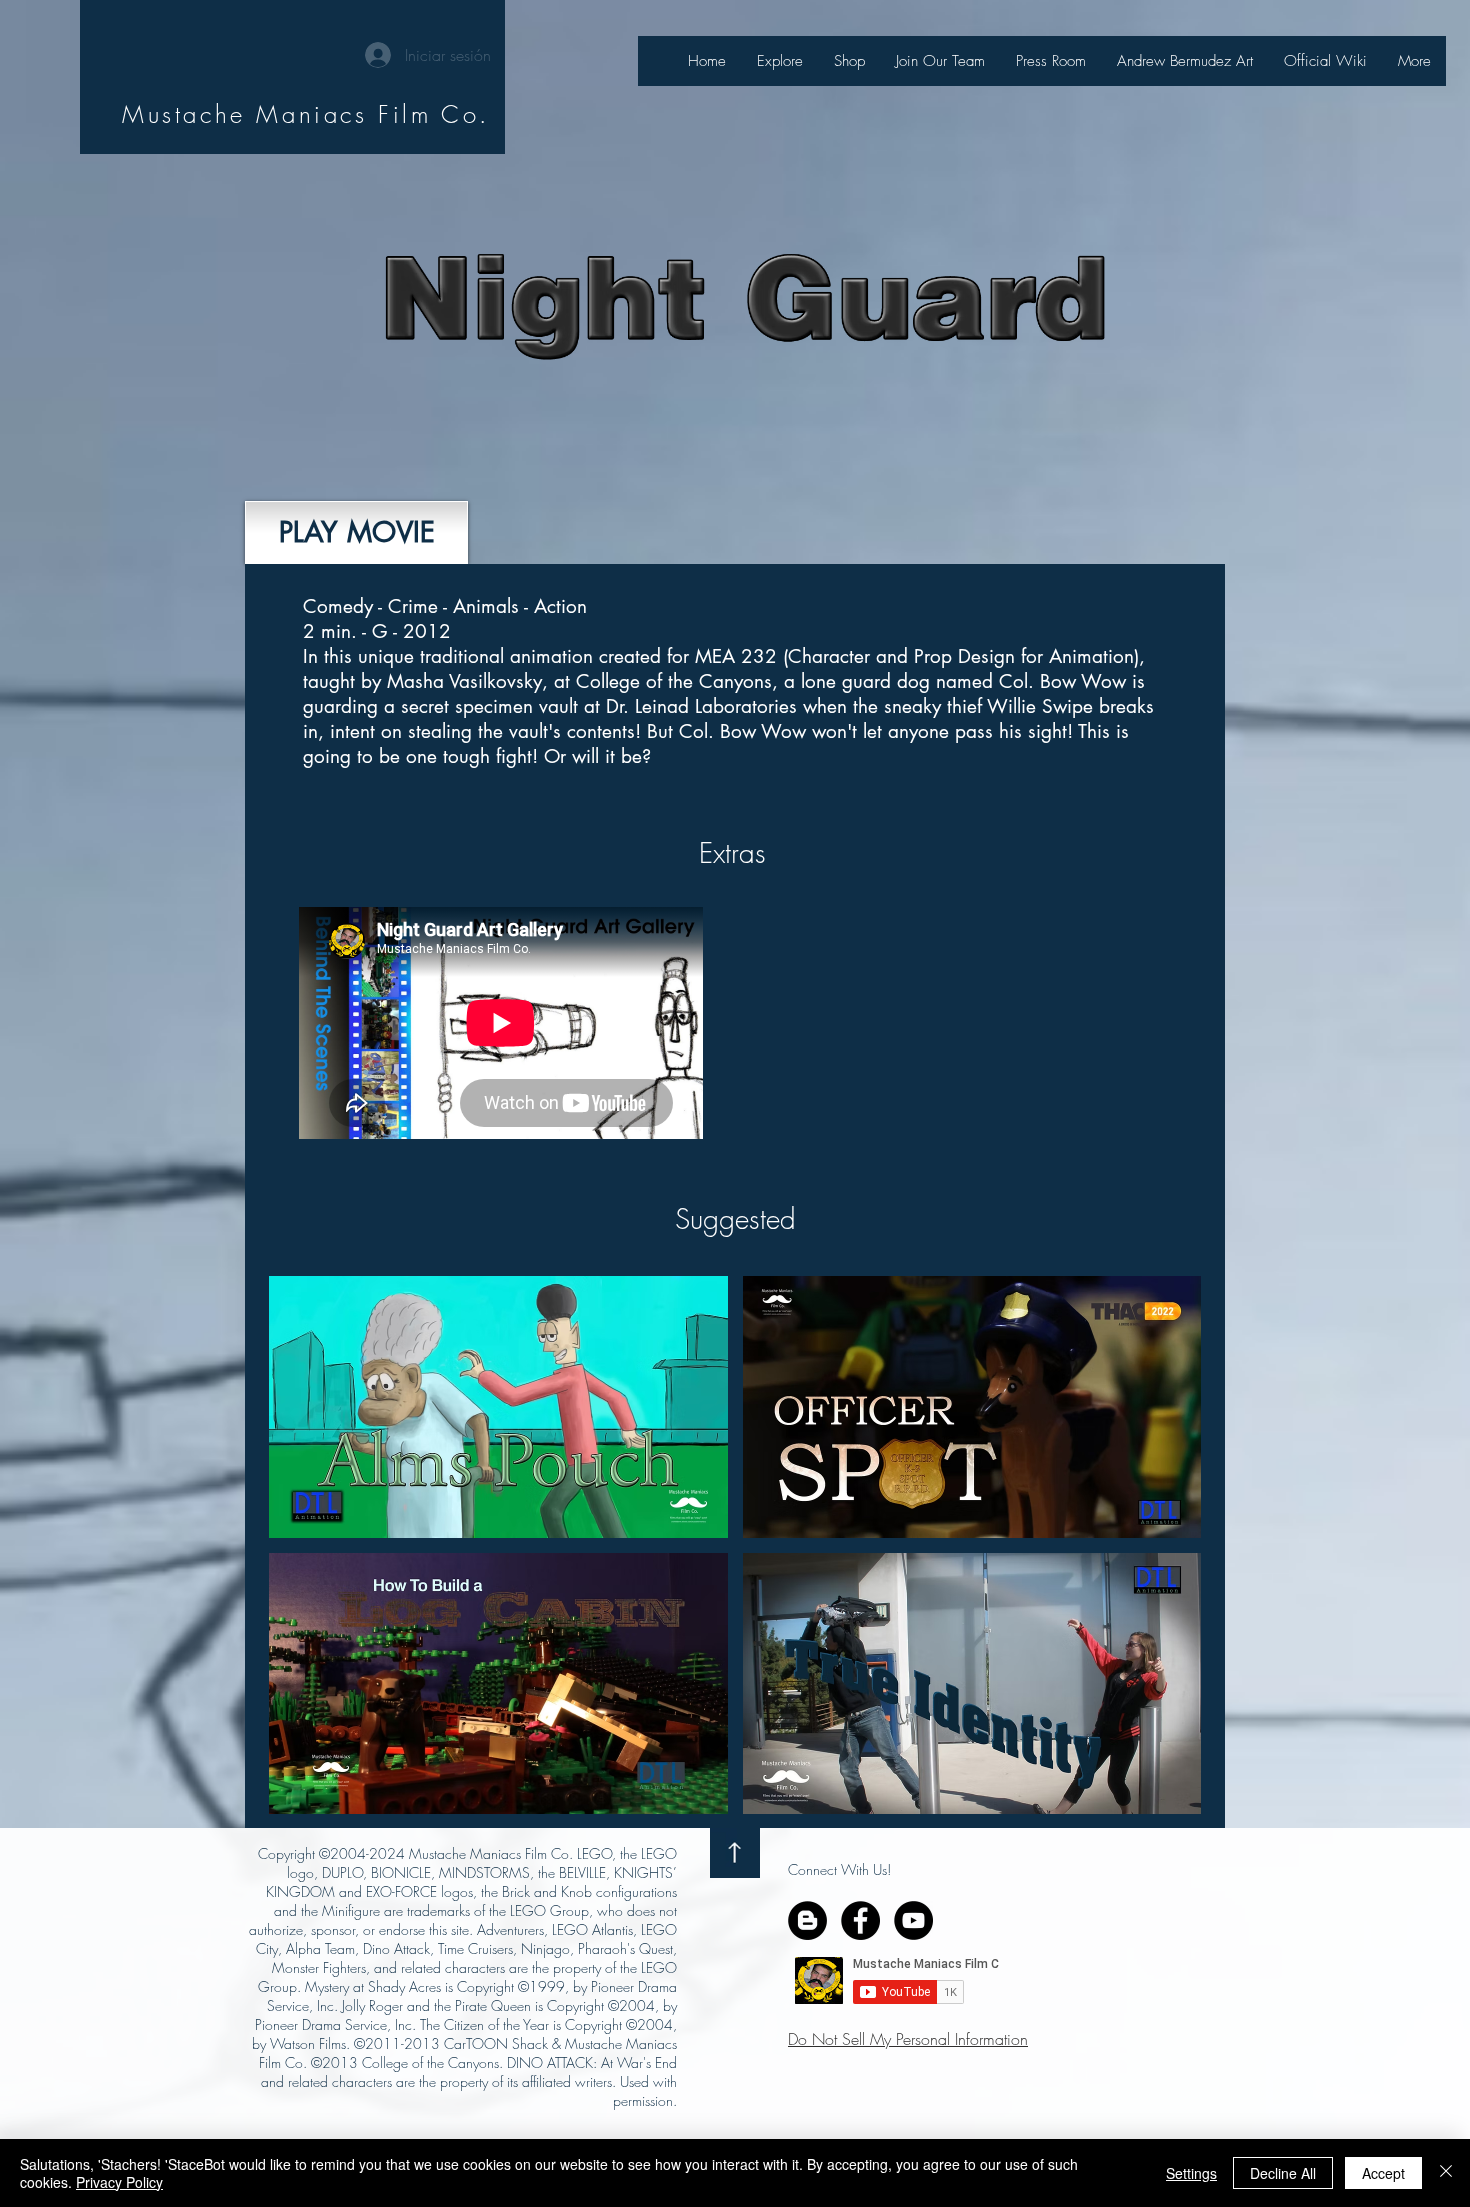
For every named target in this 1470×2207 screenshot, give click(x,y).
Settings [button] (1191, 2173)
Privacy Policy (119, 2182)
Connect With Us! (839, 1869)
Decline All (1283, 2173)
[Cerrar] (1446, 2173)
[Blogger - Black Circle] (807, 1920)
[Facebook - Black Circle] (860, 1920)
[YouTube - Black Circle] (913, 1920)
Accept (1383, 2173)
